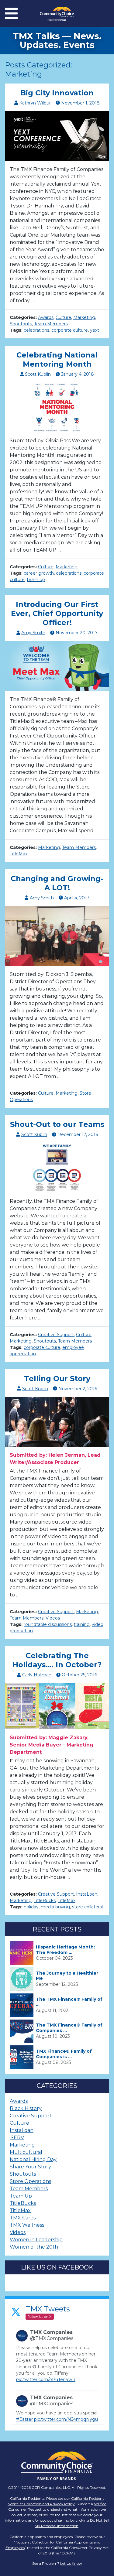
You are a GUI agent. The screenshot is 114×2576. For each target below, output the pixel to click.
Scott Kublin (38, 374)
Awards (46, 317)
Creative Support (56, 1335)
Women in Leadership (36, 2240)
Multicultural (26, 2152)
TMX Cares (23, 2218)
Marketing (84, 317)
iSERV (17, 2138)
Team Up (21, 2196)
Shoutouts (21, 324)
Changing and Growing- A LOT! (57, 883)
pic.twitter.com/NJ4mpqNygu (66, 2419)
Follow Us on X (39, 2317)
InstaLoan (87, 1894)
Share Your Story (30, 2167)
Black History (26, 2108)
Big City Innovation (57, 93)
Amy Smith (33, 633)
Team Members (51, 324)
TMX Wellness (27, 2225)
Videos (53, 1618)
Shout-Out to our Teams (57, 1124)
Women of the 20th (34, 2247)
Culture (63, 317)
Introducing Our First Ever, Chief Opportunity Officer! (57, 613)
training (82, 1624)
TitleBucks (45, 1900)
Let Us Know (71, 2563)
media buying (55, 1907)
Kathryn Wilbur (35, 103)
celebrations (36, 330)
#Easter (24, 2419)
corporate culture (70, 330)
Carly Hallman (37, 1675)
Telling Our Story (57, 1379)
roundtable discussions (48, 1624)
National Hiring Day (33, 2159)
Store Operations (30, 2181)
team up (36, 580)
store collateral (87, 1907)
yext (95, 330)
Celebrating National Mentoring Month (57, 359)
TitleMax (19, 854)
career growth (39, 573)
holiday (31, 1907)
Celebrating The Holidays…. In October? (57, 1660)
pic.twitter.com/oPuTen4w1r (46, 2379)
